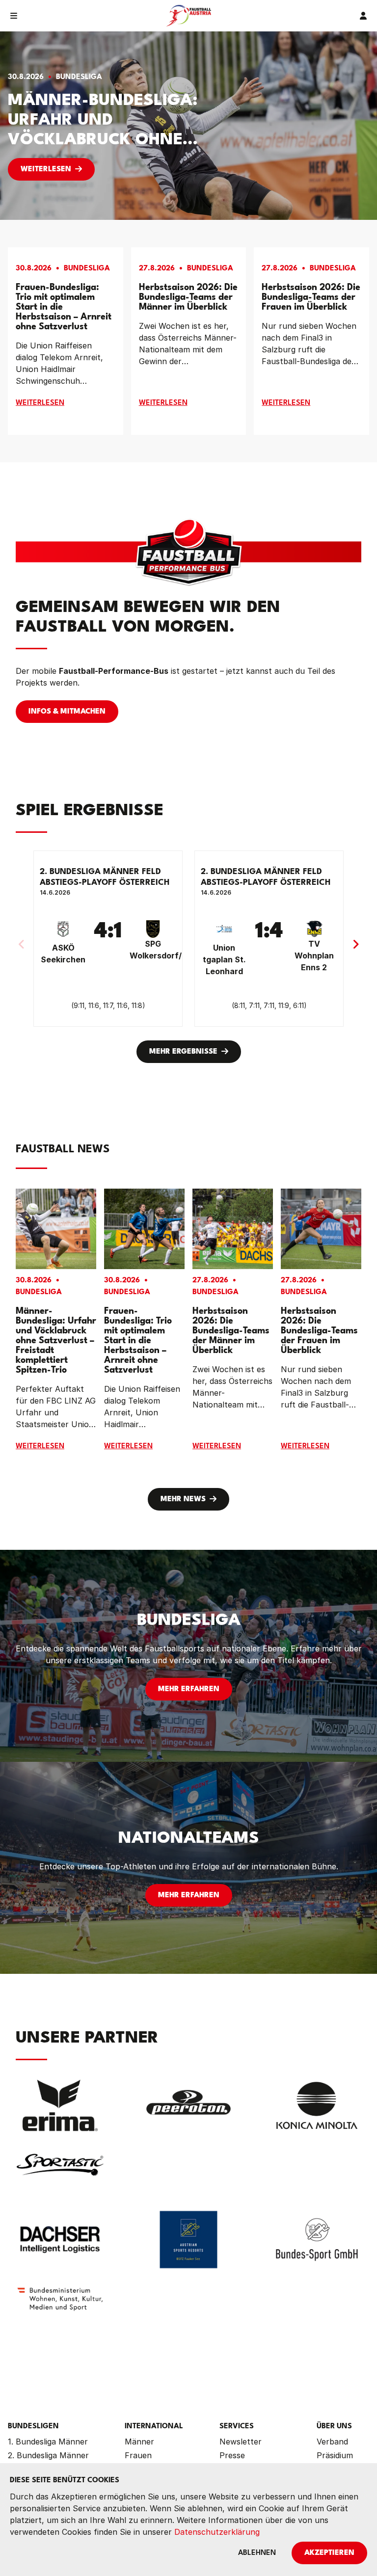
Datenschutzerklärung (217, 2532)
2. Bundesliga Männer (48, 2455)
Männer (139, 2442)
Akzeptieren (329, 2553)
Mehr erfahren (189, 1689)
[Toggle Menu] (14, 16)
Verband (332, 2442)
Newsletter (241, 2442)
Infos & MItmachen (67, 712)
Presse (232, 2455)
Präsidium (335, 2455)
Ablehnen (257, 2553)
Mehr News (183, 1500)
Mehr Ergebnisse (183, 1052)
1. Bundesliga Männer (48, 2442)
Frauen (138, 2455)
